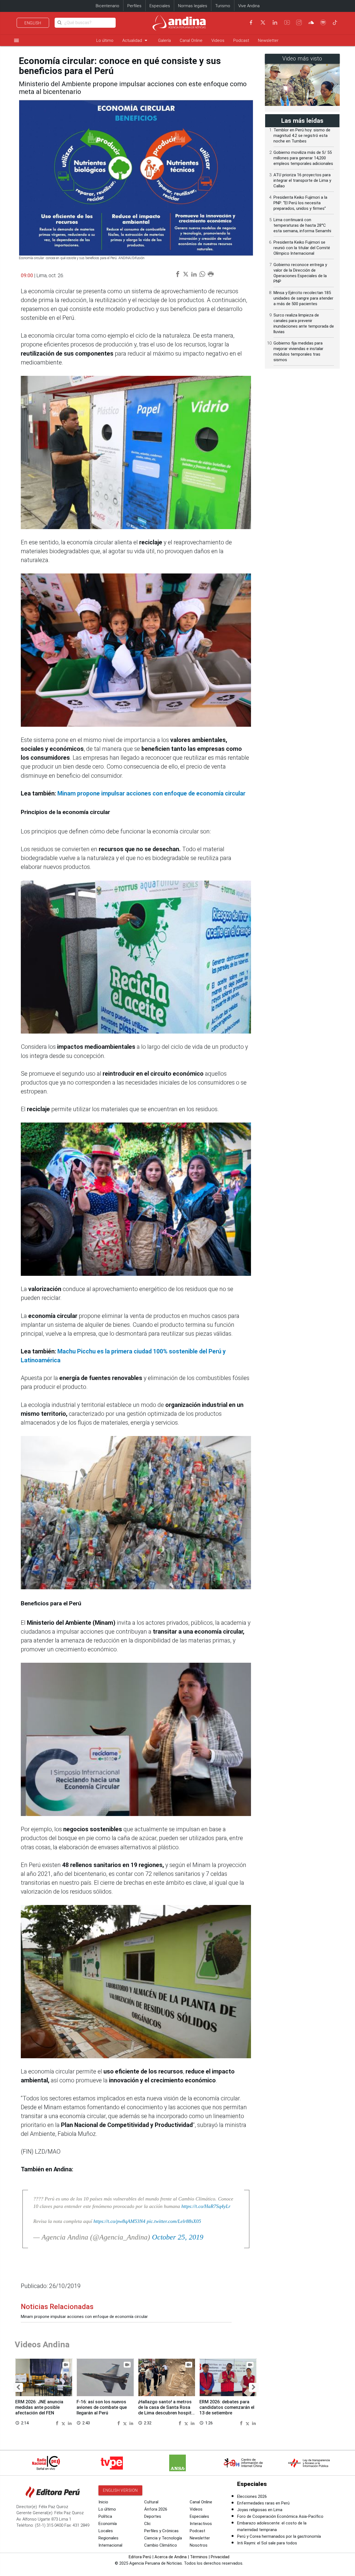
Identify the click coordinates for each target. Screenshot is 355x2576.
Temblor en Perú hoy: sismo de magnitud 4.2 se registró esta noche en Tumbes (302, 136)
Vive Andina (249, 6)
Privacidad (220, 2557)
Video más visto (302, 59)
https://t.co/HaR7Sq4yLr (206, 2206)
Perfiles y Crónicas (161, 2531)
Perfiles (134, 6)
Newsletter (268, 40)
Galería (164, 40)
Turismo (223, 6)
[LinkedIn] (275, 22)
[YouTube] (287, 22)
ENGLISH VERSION (120, 2490)
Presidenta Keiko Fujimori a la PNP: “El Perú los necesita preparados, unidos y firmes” (300, 203)
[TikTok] (335, 22)
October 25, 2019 (178, 2237)
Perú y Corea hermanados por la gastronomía (279, 2536)
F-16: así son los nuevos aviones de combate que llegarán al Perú (102, 2407)
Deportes (153, 2516)
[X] (263, 22)
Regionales (108, 2538)
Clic (148, 2524)
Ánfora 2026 (156, 2509)
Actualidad (136, 40)
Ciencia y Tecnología (163, 2538)
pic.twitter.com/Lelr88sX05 (174, 2221)
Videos (218, 40)
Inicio (103, 2502)
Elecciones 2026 (252, 2496)
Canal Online (191, 40)
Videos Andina (42, 2344)
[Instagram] (299, 22)
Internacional (110, 2545)
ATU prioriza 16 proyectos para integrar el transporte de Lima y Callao (302, 180)
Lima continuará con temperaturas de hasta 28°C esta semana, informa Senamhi (302, 225)
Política (105, 2516)
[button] (18, 2387)
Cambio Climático (161, 2545)
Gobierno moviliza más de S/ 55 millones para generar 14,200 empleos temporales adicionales (303, 158)
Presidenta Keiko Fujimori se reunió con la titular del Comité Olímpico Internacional (302, 248)
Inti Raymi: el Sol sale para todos (267, 2543)
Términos (199, 2557)
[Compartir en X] (64, 2423)
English (33, 23)
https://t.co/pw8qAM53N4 (119, 2221)
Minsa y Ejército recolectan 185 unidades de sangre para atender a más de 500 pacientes (303, 298)
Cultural (151, 2502)
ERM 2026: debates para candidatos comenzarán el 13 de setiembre (227, 2407)
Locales (106, 2531)
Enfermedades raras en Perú (263, 2503)
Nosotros (199, 2545)
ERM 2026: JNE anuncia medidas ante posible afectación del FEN (39, 2407)
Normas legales (193, 6)
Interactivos (201, 2524)
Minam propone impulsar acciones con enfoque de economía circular (151, 793)
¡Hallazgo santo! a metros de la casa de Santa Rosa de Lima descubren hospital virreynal (167, 2410)
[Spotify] (323, 22)
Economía (108, 2524)
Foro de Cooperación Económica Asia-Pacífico (280, 2516)
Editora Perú (140, 2557)
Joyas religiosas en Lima (260, 2510)
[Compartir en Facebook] (58, 2423)
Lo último (105, 40)
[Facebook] (251, 22)
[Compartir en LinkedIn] (70, 2423)
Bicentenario (107, 6)
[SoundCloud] (311, 22)
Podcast (241, 40)
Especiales (160, 6)
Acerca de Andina (171, 2557)
